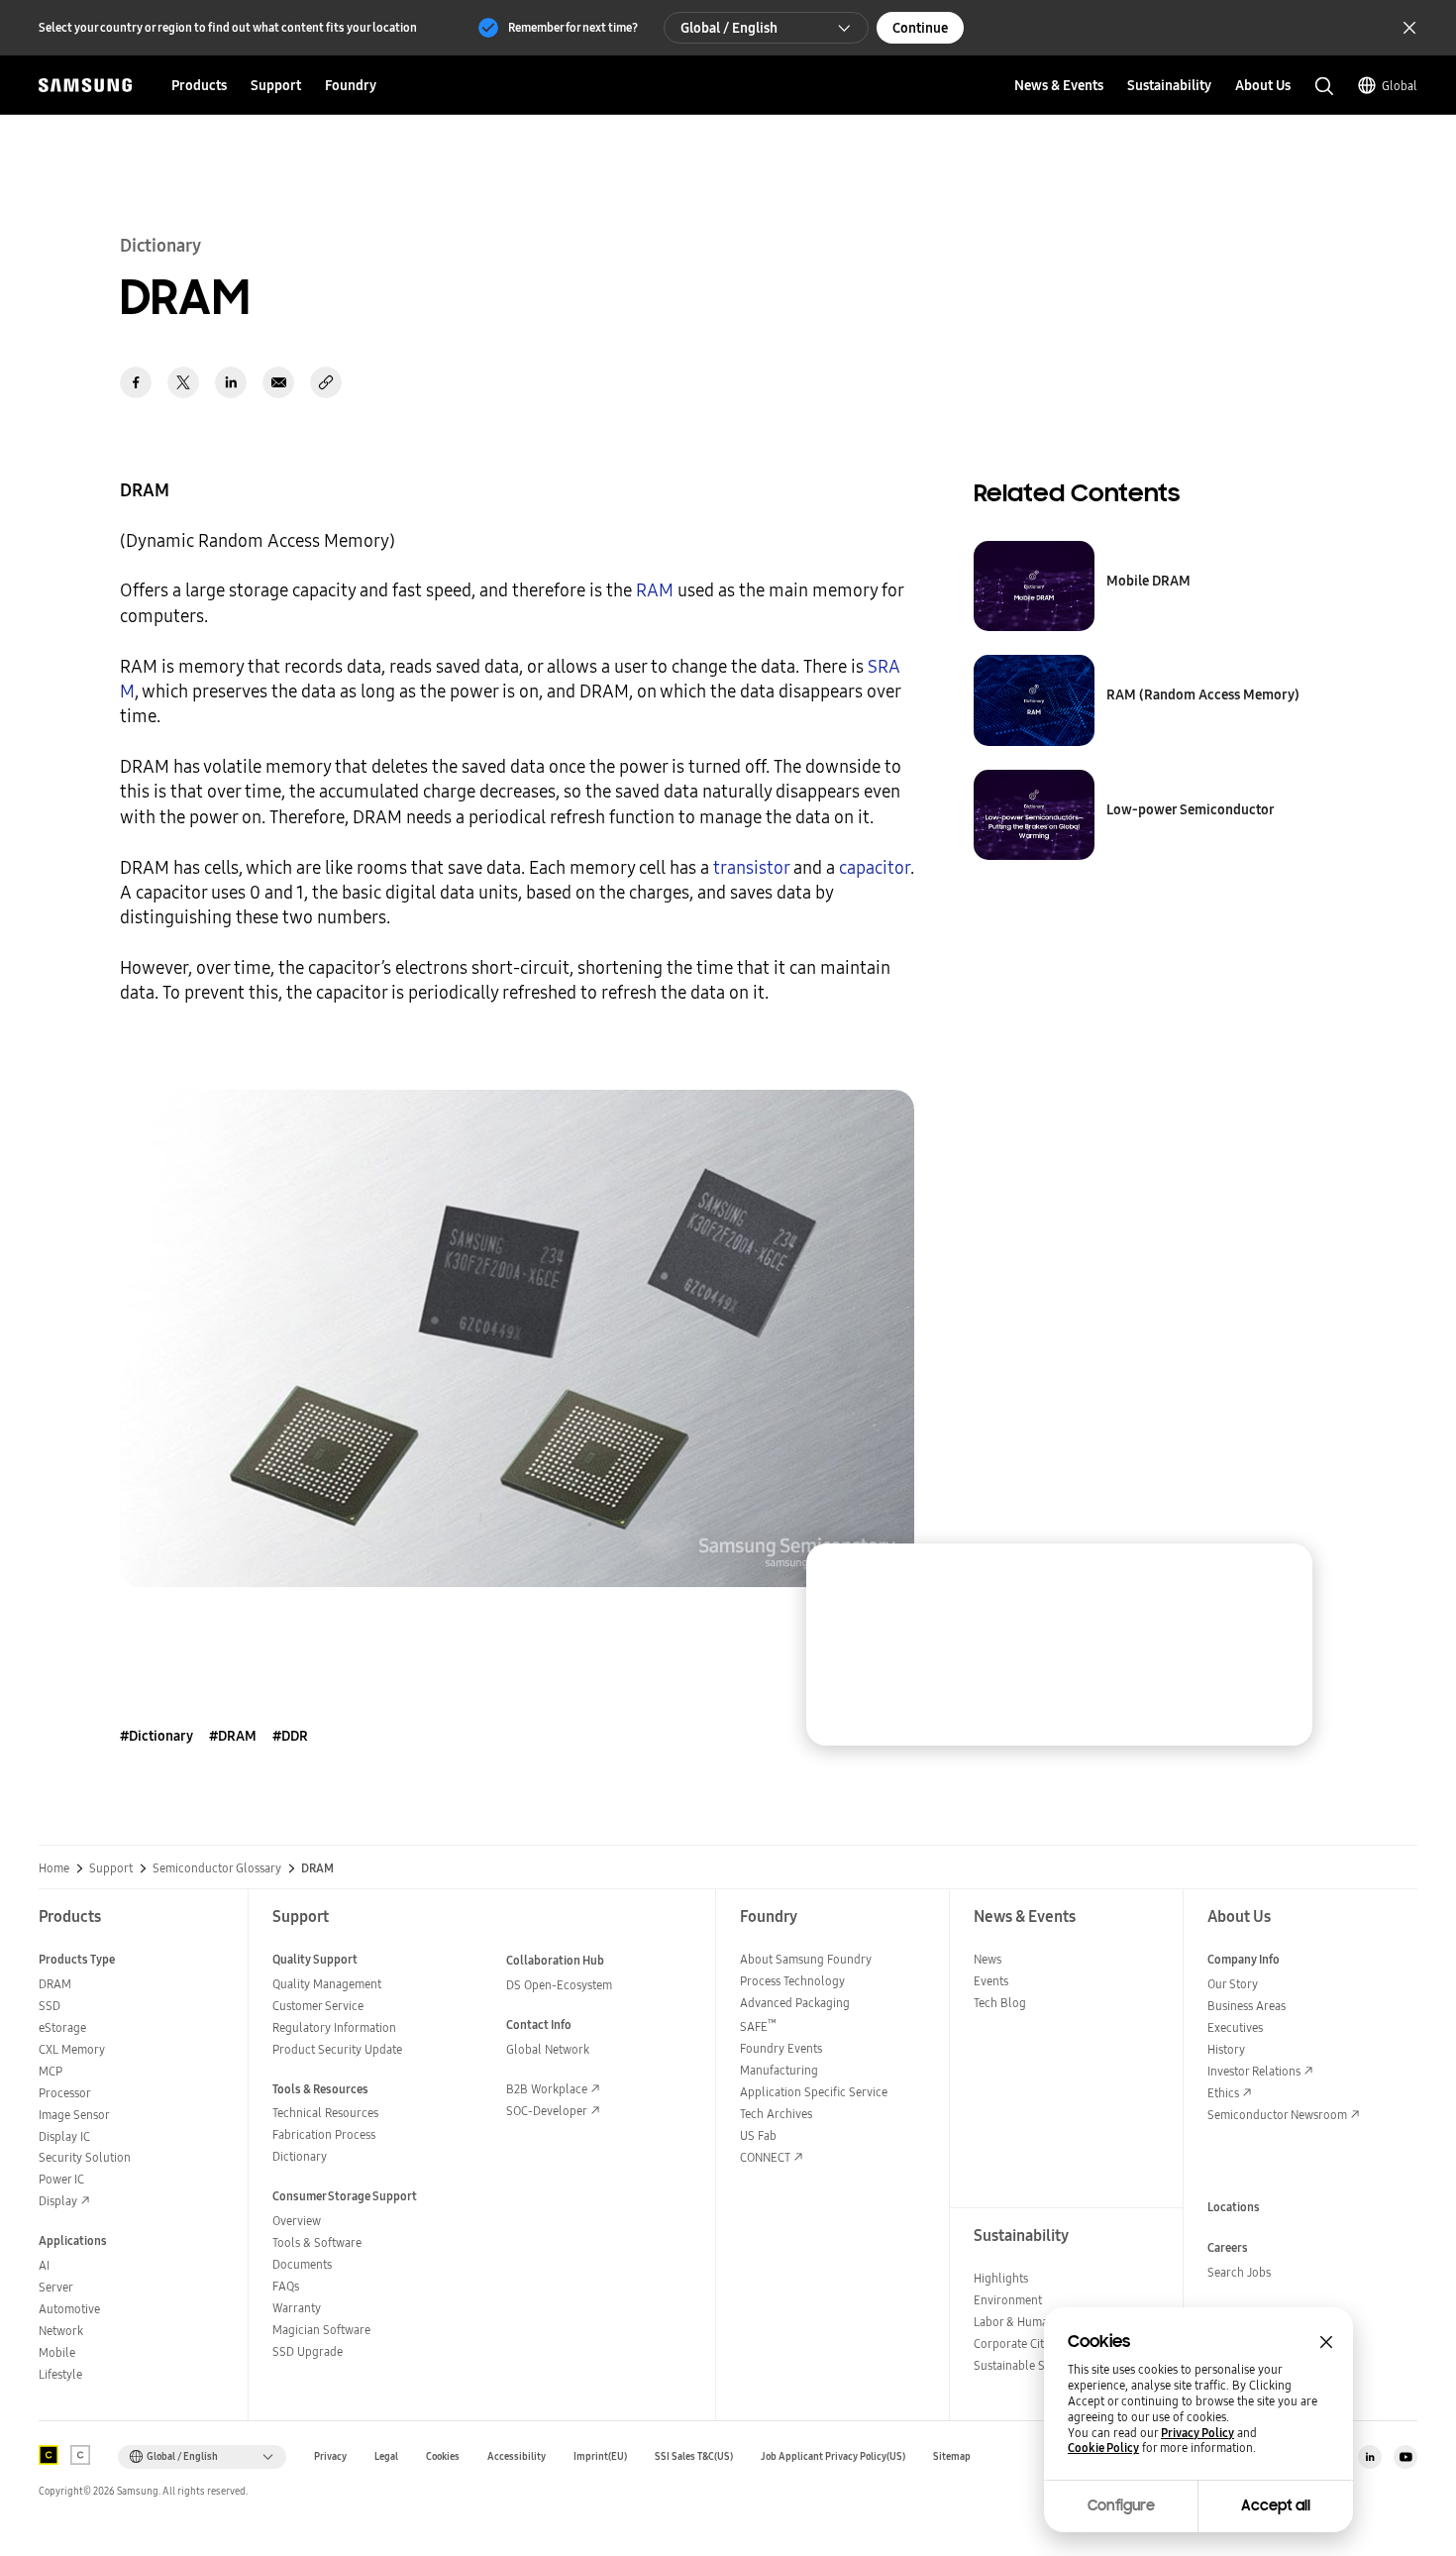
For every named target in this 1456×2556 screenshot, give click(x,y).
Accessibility (517, 2456)
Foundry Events (781, 2048)
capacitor (875, 867)
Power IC (61, 2179)
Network (61, 2331)
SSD (50, 2006)
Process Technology (792, 1981)
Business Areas (1247, 2006)
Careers (1228, 2247)
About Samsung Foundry (806, 1959)
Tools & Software (317, 2242)
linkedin (231, 382)
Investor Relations (1254, 2071)
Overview (297, 2221)
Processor (65, 2093)
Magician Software (321, 2330)
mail (278, 382)
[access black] (49, 2455)
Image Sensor (74, 2115)
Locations (1234, 2207)
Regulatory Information (334, 2027)
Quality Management (327, 1984)
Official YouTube (1405, 2457)
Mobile (57, 2352)
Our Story (1233, 1984)
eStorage (62, 2027)
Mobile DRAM (1148, 581)
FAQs (286, 2286)
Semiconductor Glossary (217, 1868)
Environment (1008, 2300)
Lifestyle (60, 2374)
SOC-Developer (547, 2111)
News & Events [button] (1059, 85)
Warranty (297, 2308)
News (988, 1959)
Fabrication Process (324, 2134)
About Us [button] (1263, 85)
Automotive (69, 2309)
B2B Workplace (547, 2089)
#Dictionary (156, 1736)
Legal (386, 2456)
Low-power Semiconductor (1191, 809)
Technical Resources (325, 2113)
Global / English (729, 28)
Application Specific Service (814, 2092)
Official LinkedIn (1370, 2457)
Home (54, 1868)
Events (991, 1981)
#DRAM (233, 1736)
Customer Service (318, 2006)
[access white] (80, 2455)
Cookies (443, 2456)
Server (56, 2287)
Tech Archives (776, 2114)
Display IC (64, 2136)
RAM (655, 590)
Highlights (1001, 2278)
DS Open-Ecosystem (559, 1985)
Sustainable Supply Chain (1041, 2365)
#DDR (290, 1736)
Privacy (330, 2456)
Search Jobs (1239, 2272)
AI (44, 2265)
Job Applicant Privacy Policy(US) (833, 2456)
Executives (1235, 2027)
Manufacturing (779, 2070)
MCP (51, 2071)
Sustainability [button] (1169, 85)
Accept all (1276, 2505)
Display (58, 2201)
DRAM (55, 1984)
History (1226, 2049)
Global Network (548, 2049)
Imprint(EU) (600, 2456)
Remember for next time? (573, 27)
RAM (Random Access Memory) (1203, 694)
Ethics (1223, 2093)
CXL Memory (72, 2049)
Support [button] (276, 85)
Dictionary (300, 2156)
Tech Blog (1000, 2003)
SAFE (758, 2026)
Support (111, 1868)
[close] (1279, 1577)
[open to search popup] (1324, 86)
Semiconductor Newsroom (1277, 2115)
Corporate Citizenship (1030, 2343)
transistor (751, 867)
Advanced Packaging (795, 2003)
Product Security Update (337, 2049)
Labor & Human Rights (1032, 2322)
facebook (136, 382)
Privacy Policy (1197, 2433)
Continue (920, 28)
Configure (1121, 2505)
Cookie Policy (1103, 2448)
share (326, 382)
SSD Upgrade (308, 2351)
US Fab (758, 2135)
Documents (302, 2264)
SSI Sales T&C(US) (694, 2456)
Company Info (1244, 1959)
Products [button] (199, 85)
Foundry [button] (351, 85)
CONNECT (765, 2157)
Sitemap (952, 2456)
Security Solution (85, 2157)
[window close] (1326, 2342)
